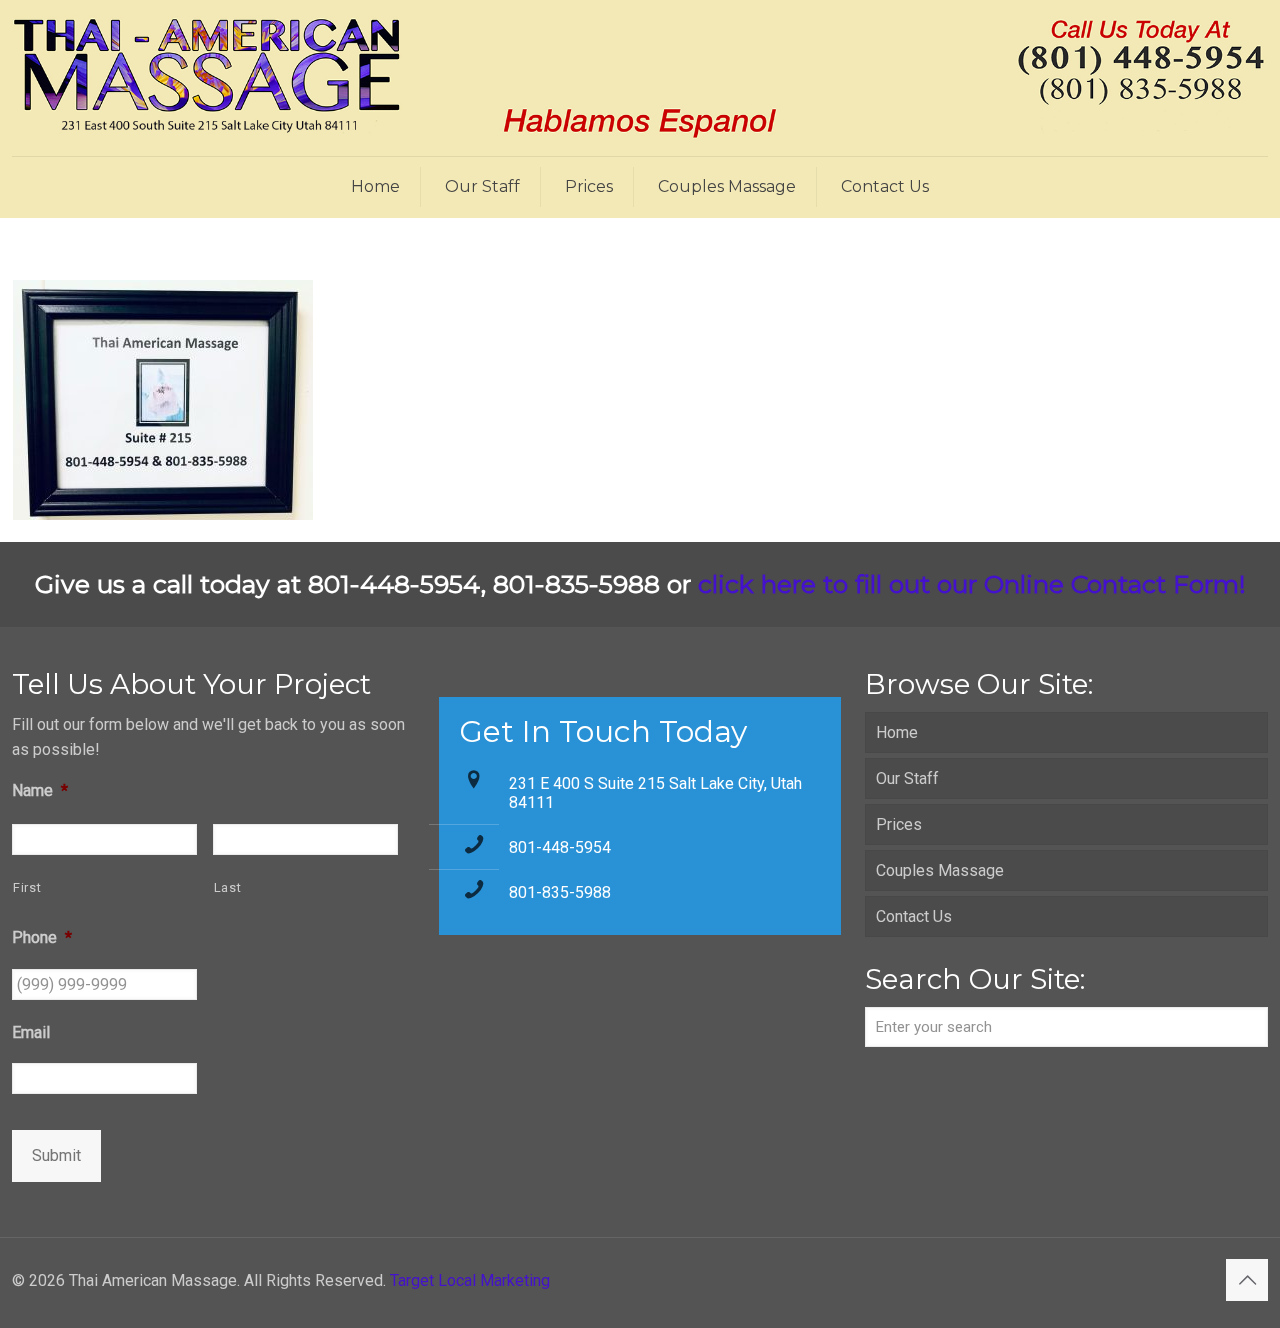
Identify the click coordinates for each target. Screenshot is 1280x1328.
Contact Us (914, 916)
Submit (56, 1155)
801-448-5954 (560, 847)
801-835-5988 (560, 892)
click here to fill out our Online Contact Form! (972, 584)
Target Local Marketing (470, 1280)
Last (228, 887)
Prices (899, 824)
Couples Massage (940, 870)
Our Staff (907, 778)
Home (897, 732)
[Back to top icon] (1247, 1280)
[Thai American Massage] (640, 78)
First (27, 887)
